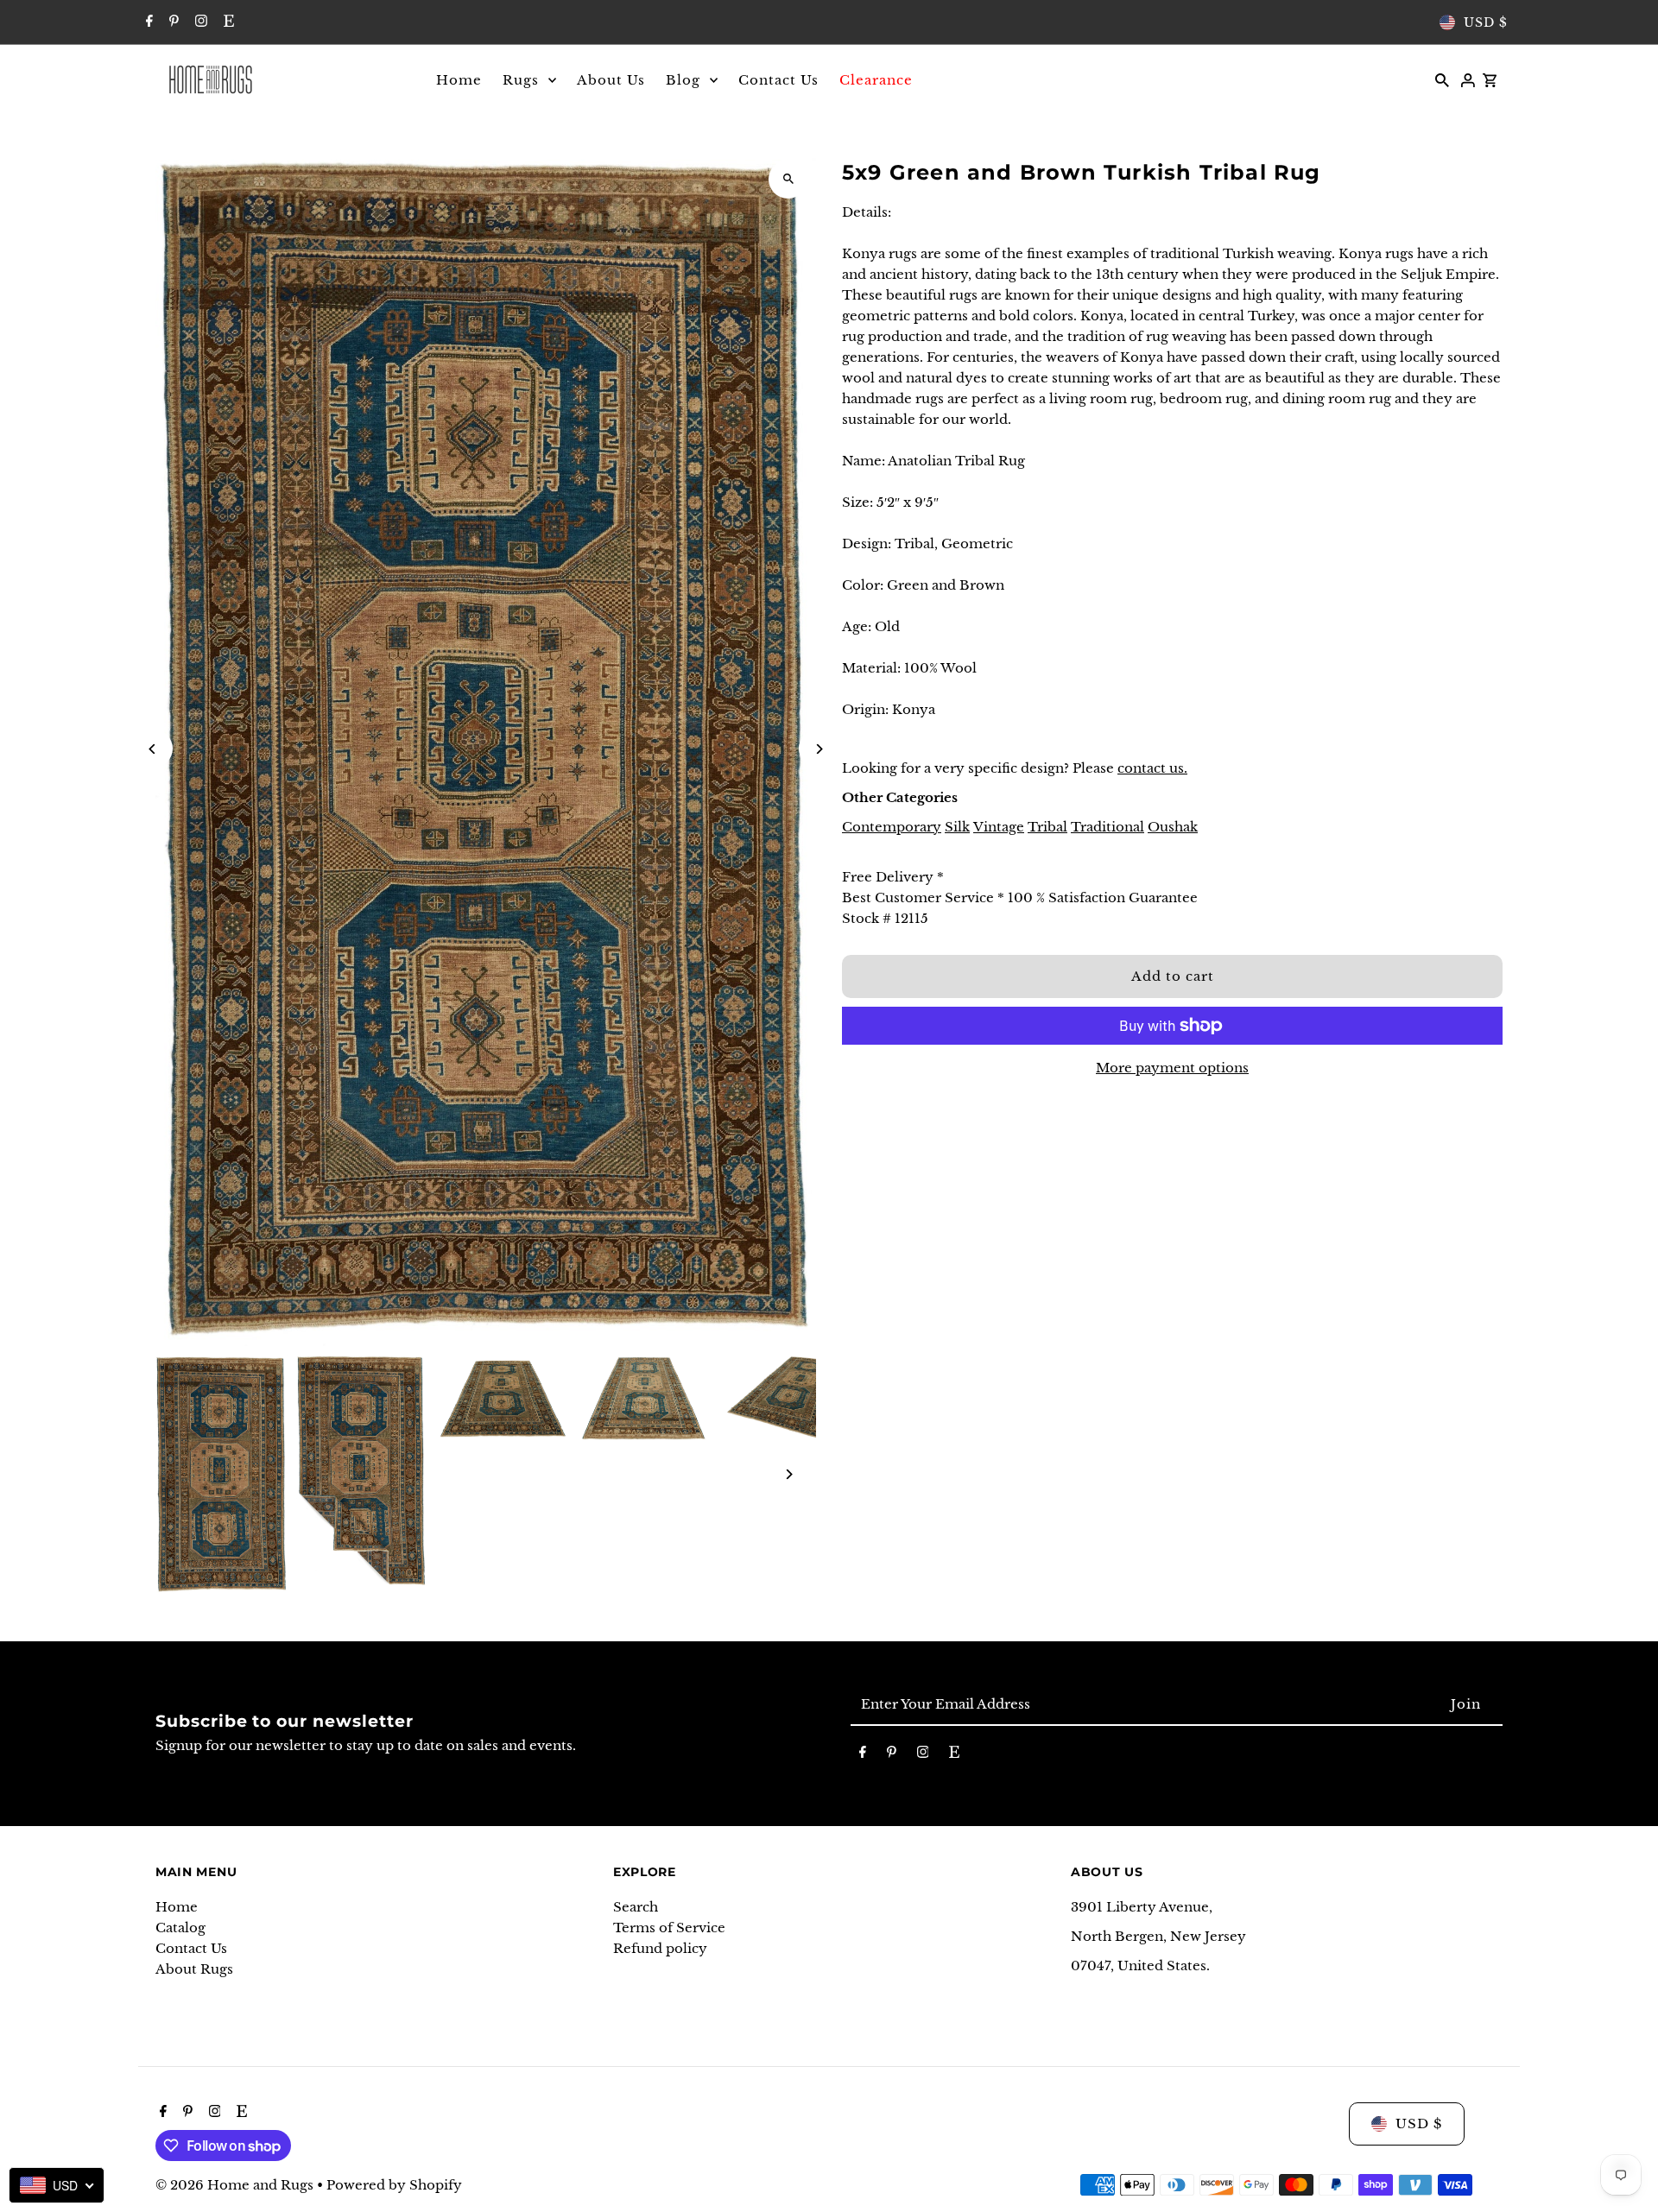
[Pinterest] (172, 22)
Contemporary (892, 827)
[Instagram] (199, 22)
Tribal (1047, 827)
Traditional (1107, 827)
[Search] (1442, 79)
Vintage (999, 827)
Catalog (180, 1928)
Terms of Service (669, 1928)
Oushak (1173, 827)
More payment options (1172, 1068)
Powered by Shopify (394, 2185)
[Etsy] (227, 22)
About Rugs (194, 1969)
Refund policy (660, 1948)
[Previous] (153, 749)
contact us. (1152, 768)
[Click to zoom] (788, 179)
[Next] (818, 749)
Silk (957, 827)
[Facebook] (147, 22)
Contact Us (191, 1948)
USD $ (1486, 22)
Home (177, 1907)
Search (636, 1907)
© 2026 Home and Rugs (236, 2185)
